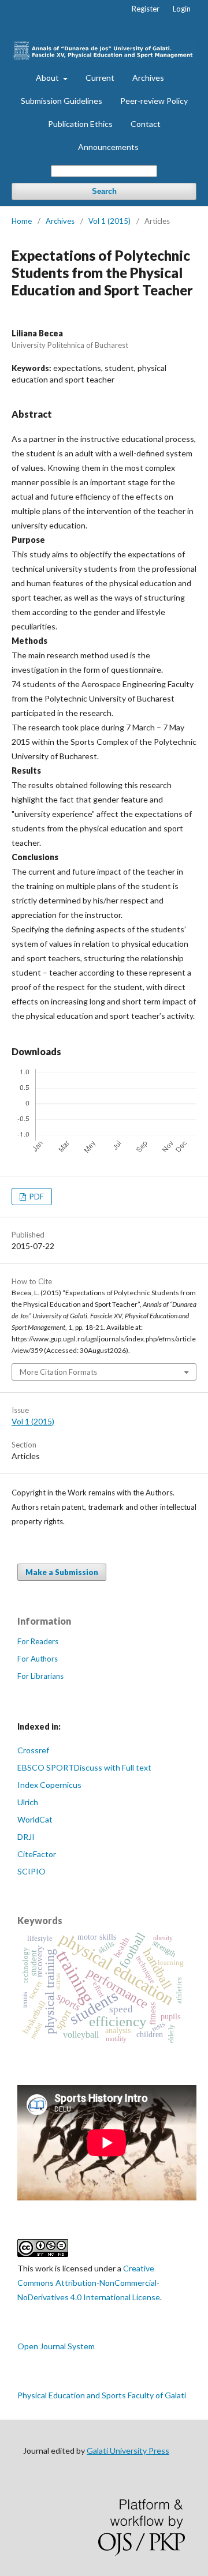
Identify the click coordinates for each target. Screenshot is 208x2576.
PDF (36, 1197)
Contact (146, 124)
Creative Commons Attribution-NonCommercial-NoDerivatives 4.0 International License (89, 2283)
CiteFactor (37, 1854)
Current (100, 78)
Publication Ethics (80, 124)
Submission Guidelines (62, 101)
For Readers (38, 1641)
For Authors (38, 1659)
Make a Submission (62, 1572)
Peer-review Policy (154, 101)
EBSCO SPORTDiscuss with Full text (84, 1767)
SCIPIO (31, 1871)
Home (22, 221)
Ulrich (28, 1802)
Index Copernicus (49, 1785)
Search (104, 191)
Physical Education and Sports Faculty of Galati (102, 2395)
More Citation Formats (58, 1372)
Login (182, 9)
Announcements (108, 147)
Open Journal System (56, 2346)
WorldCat (35, 1819)
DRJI (26, 1837)
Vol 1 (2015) (109, 221)
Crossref (33, 1750)
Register (146, 9)
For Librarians (40, 1676)
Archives (148, 78)
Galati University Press (128, 2451)
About (48, 78)
